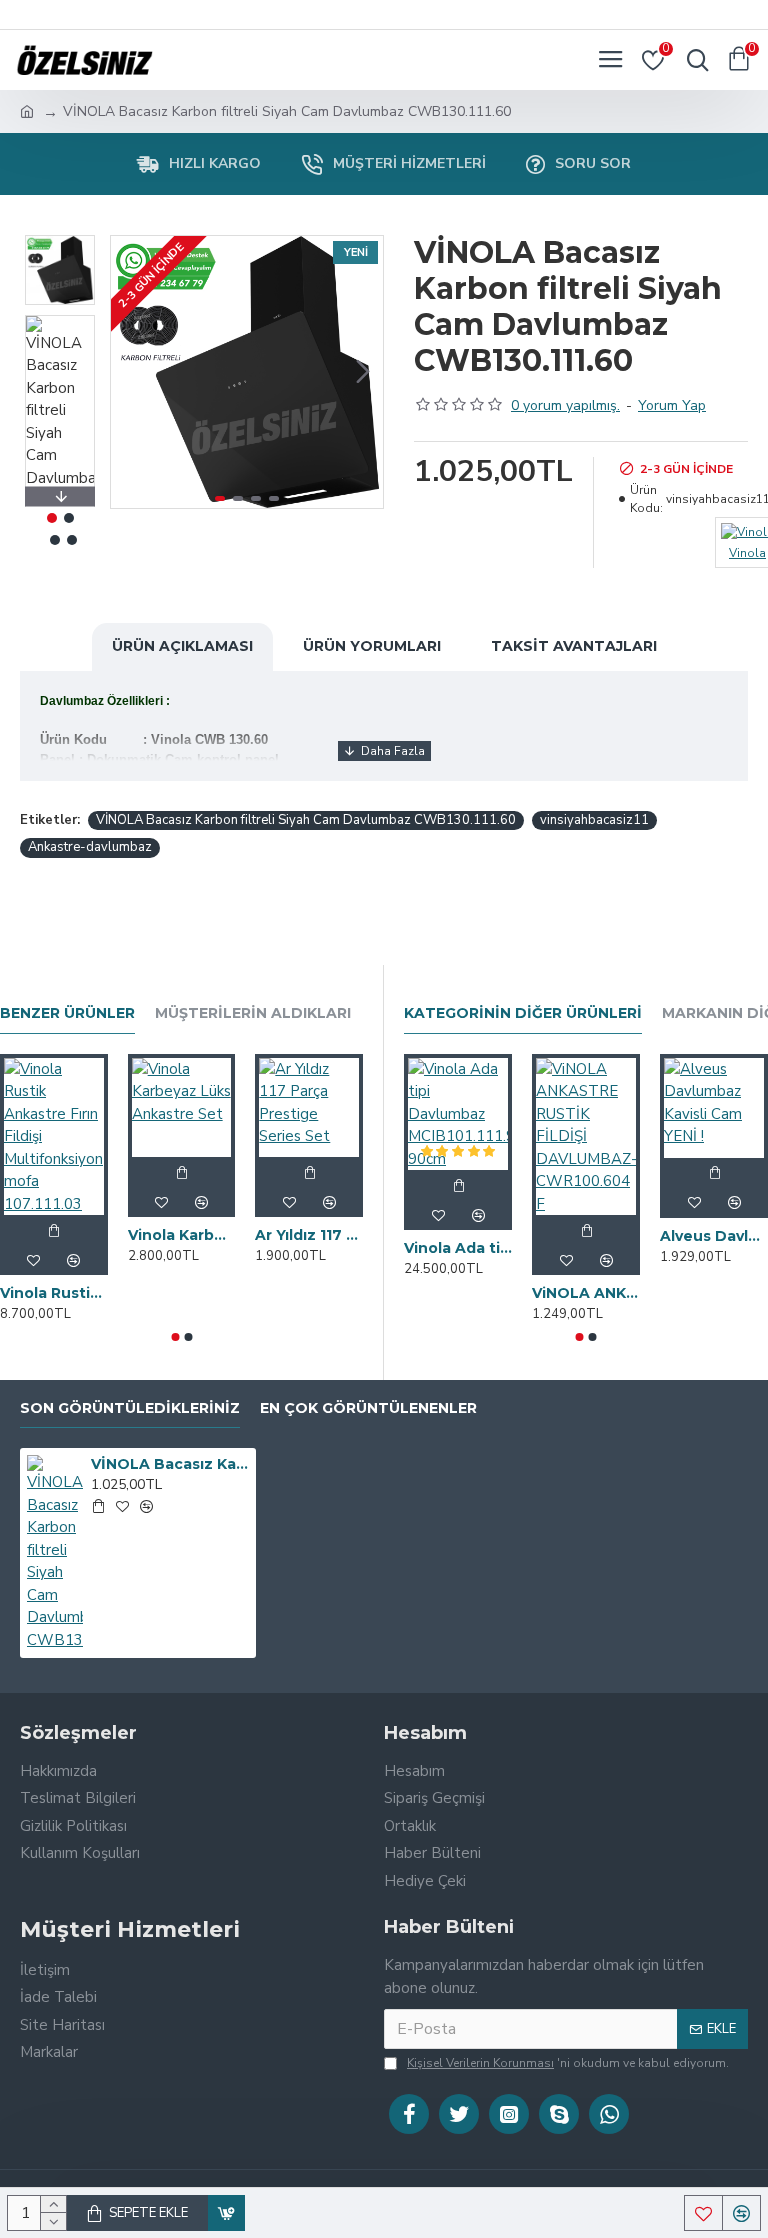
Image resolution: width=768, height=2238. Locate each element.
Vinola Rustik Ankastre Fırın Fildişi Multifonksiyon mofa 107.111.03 (54, 1293)
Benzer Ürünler (67, 1013)
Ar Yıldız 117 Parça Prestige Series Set (309, 1235)
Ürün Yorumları (372, 646)
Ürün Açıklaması (182, 646)
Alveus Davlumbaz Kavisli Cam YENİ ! (714, 1236)
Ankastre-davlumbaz (90, 847)
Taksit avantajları (574, 646)
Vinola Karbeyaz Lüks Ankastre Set (182, 1235)
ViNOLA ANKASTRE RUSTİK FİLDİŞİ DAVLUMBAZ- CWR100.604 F (586, 1293)
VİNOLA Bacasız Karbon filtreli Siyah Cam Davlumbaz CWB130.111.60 (306, 820)
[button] (131, 372)
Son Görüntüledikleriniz (130, 1408)
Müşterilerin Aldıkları (253, 1013)
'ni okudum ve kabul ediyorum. (568, 2063)
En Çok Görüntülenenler (368, 1408)
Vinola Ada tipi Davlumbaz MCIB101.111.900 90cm (458, 1248)
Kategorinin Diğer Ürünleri (523, 1013)
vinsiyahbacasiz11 (594, 820)
